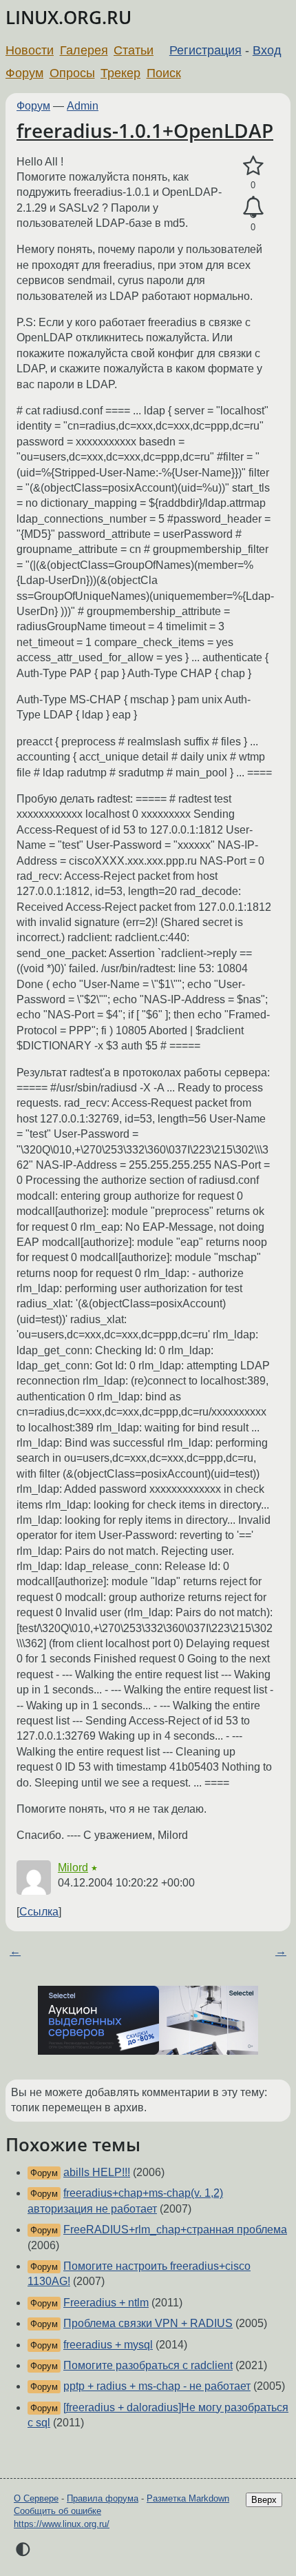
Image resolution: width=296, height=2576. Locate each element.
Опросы (72, 73)
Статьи (134, 50)
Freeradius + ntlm (106, 2303)
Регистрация (205, 50)
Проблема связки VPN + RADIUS (148, 2323)
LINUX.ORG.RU (68, 18)
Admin (83, 106)
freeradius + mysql (108, 2345)
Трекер (120, 73)
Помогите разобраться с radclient (148, 2365)
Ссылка (39, 1912)
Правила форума (103, 2498)
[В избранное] (253, 166)
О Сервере (36, 2498)
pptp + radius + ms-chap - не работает (157, 2386)
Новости (30, 50)
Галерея (84, 50)
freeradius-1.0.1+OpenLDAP (145, 130)
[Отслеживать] (253, 208)
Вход (267, 50)
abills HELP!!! (97, 2172)
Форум (24, 73)
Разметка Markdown (188, 2498)
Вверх (264, 2500)
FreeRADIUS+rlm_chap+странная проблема (175, 2230)
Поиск (164, 73)
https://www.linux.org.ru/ (62, 2524)
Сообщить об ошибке (57, 2511)
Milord (73, 1868)
